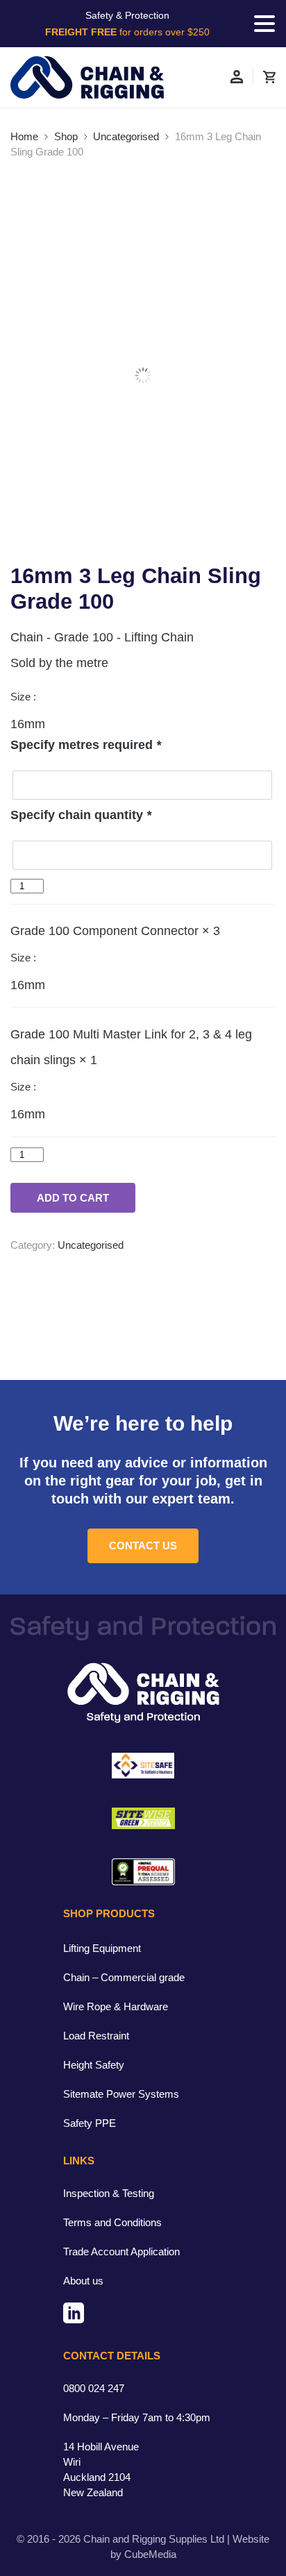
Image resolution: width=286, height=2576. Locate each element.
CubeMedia (150, 2554)
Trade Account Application (121, 2251)
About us (83, 2281)
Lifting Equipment (102, 1948)
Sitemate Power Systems (121, 2094)
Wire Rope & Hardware (116, 2006)
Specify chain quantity (81, 815)
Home (24, 136)
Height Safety (94, 2065)
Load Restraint (96, 2036)
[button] (264, 24)
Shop (66, 136)
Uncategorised (126, 136)
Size (22, 697)
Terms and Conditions (112, 2222)
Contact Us (143, 1546)
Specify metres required (86, 745)
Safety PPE (90, 2123)
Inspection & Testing (109, 2193)
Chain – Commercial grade (124, 1977)
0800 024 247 (94, 2388)
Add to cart (73, 1198)
